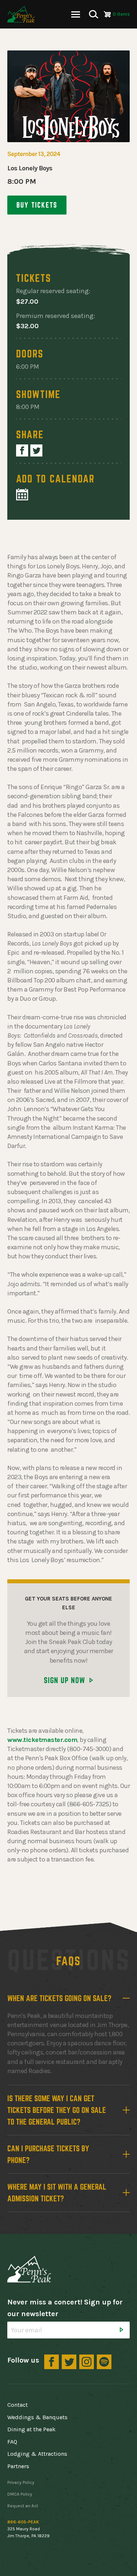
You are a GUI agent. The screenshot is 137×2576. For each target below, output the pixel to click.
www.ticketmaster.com (42, 1740)
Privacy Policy (21, 2482)
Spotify (104, 2362)
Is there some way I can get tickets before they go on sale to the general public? (57, 2110)
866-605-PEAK (23, 2522)
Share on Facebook (22, 450)
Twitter (69, 2362)
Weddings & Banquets (37, 2417)
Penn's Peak (21, 14)
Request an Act (23, 2506)
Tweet (36, 450)
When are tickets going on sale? (59, 1998)
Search (94, 14)
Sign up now (64, 1680)
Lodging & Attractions (37, 2454)
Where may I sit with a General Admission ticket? (57, 2193)
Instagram (87, 2362)
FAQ (12, 2442)
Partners (18, 2466)
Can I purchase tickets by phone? (48, 2154)
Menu (76, 14)
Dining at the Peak (31, 2429)
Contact (18, 2405)
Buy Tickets (37, 205)
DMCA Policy (20, 2494)
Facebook (52, 2362)
